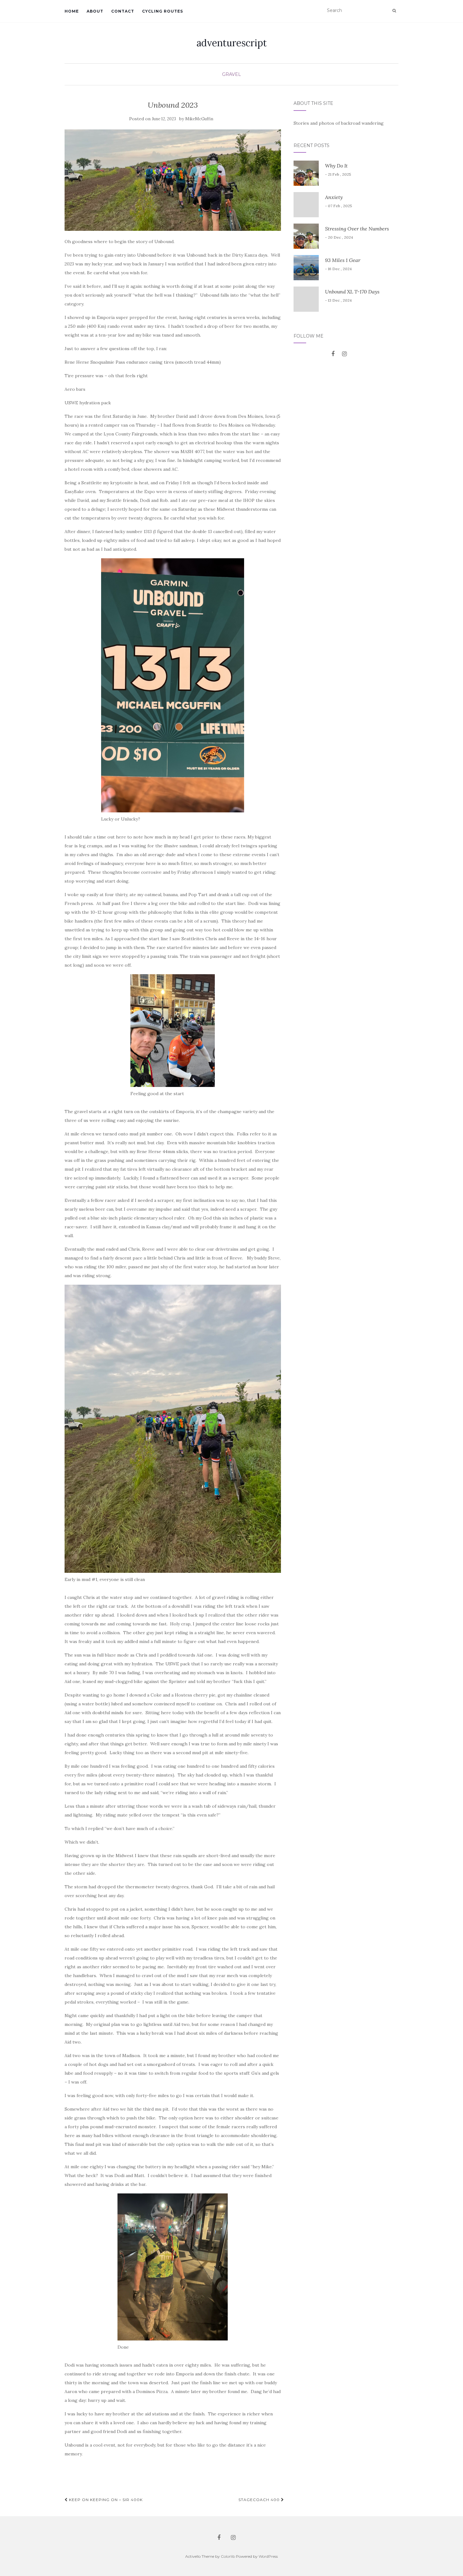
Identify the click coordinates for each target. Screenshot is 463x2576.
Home (72, 11)
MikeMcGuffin (199, 119)
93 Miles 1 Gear (343, 260)
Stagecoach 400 (260, 2500)
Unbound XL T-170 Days (352, 292)
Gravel (231, 74)
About (95, 11)
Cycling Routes (163, 11)
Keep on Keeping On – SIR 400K (105, 2500)
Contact (123, 11)
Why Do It (336, 166)
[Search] (394, 11)
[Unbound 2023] (173, 180)
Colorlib (228, 2556)
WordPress (268, 2556)
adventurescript (232, 43)
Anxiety (334, 197)
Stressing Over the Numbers (357, 229)
